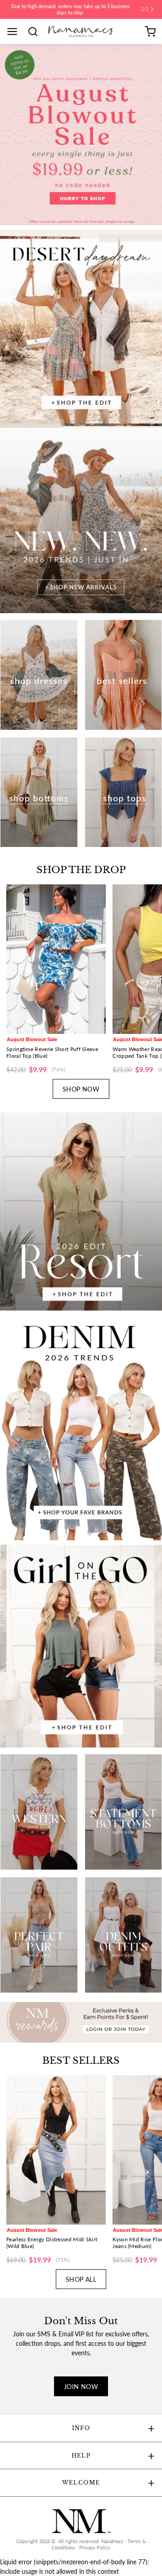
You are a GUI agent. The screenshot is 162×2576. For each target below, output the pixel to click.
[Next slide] (146, 977)
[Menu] (15, 26)
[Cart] (150, 26)
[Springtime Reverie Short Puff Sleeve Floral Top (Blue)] (56, 954)
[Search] (36, 26)
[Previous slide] (16, 977)
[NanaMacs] (81, 26)
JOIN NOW (81, 2381)
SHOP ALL (81, 2274)
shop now (81, 1084)
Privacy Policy (95, 2542)
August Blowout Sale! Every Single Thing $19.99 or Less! (71, 7)
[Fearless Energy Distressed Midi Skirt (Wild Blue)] (56, 2144)
